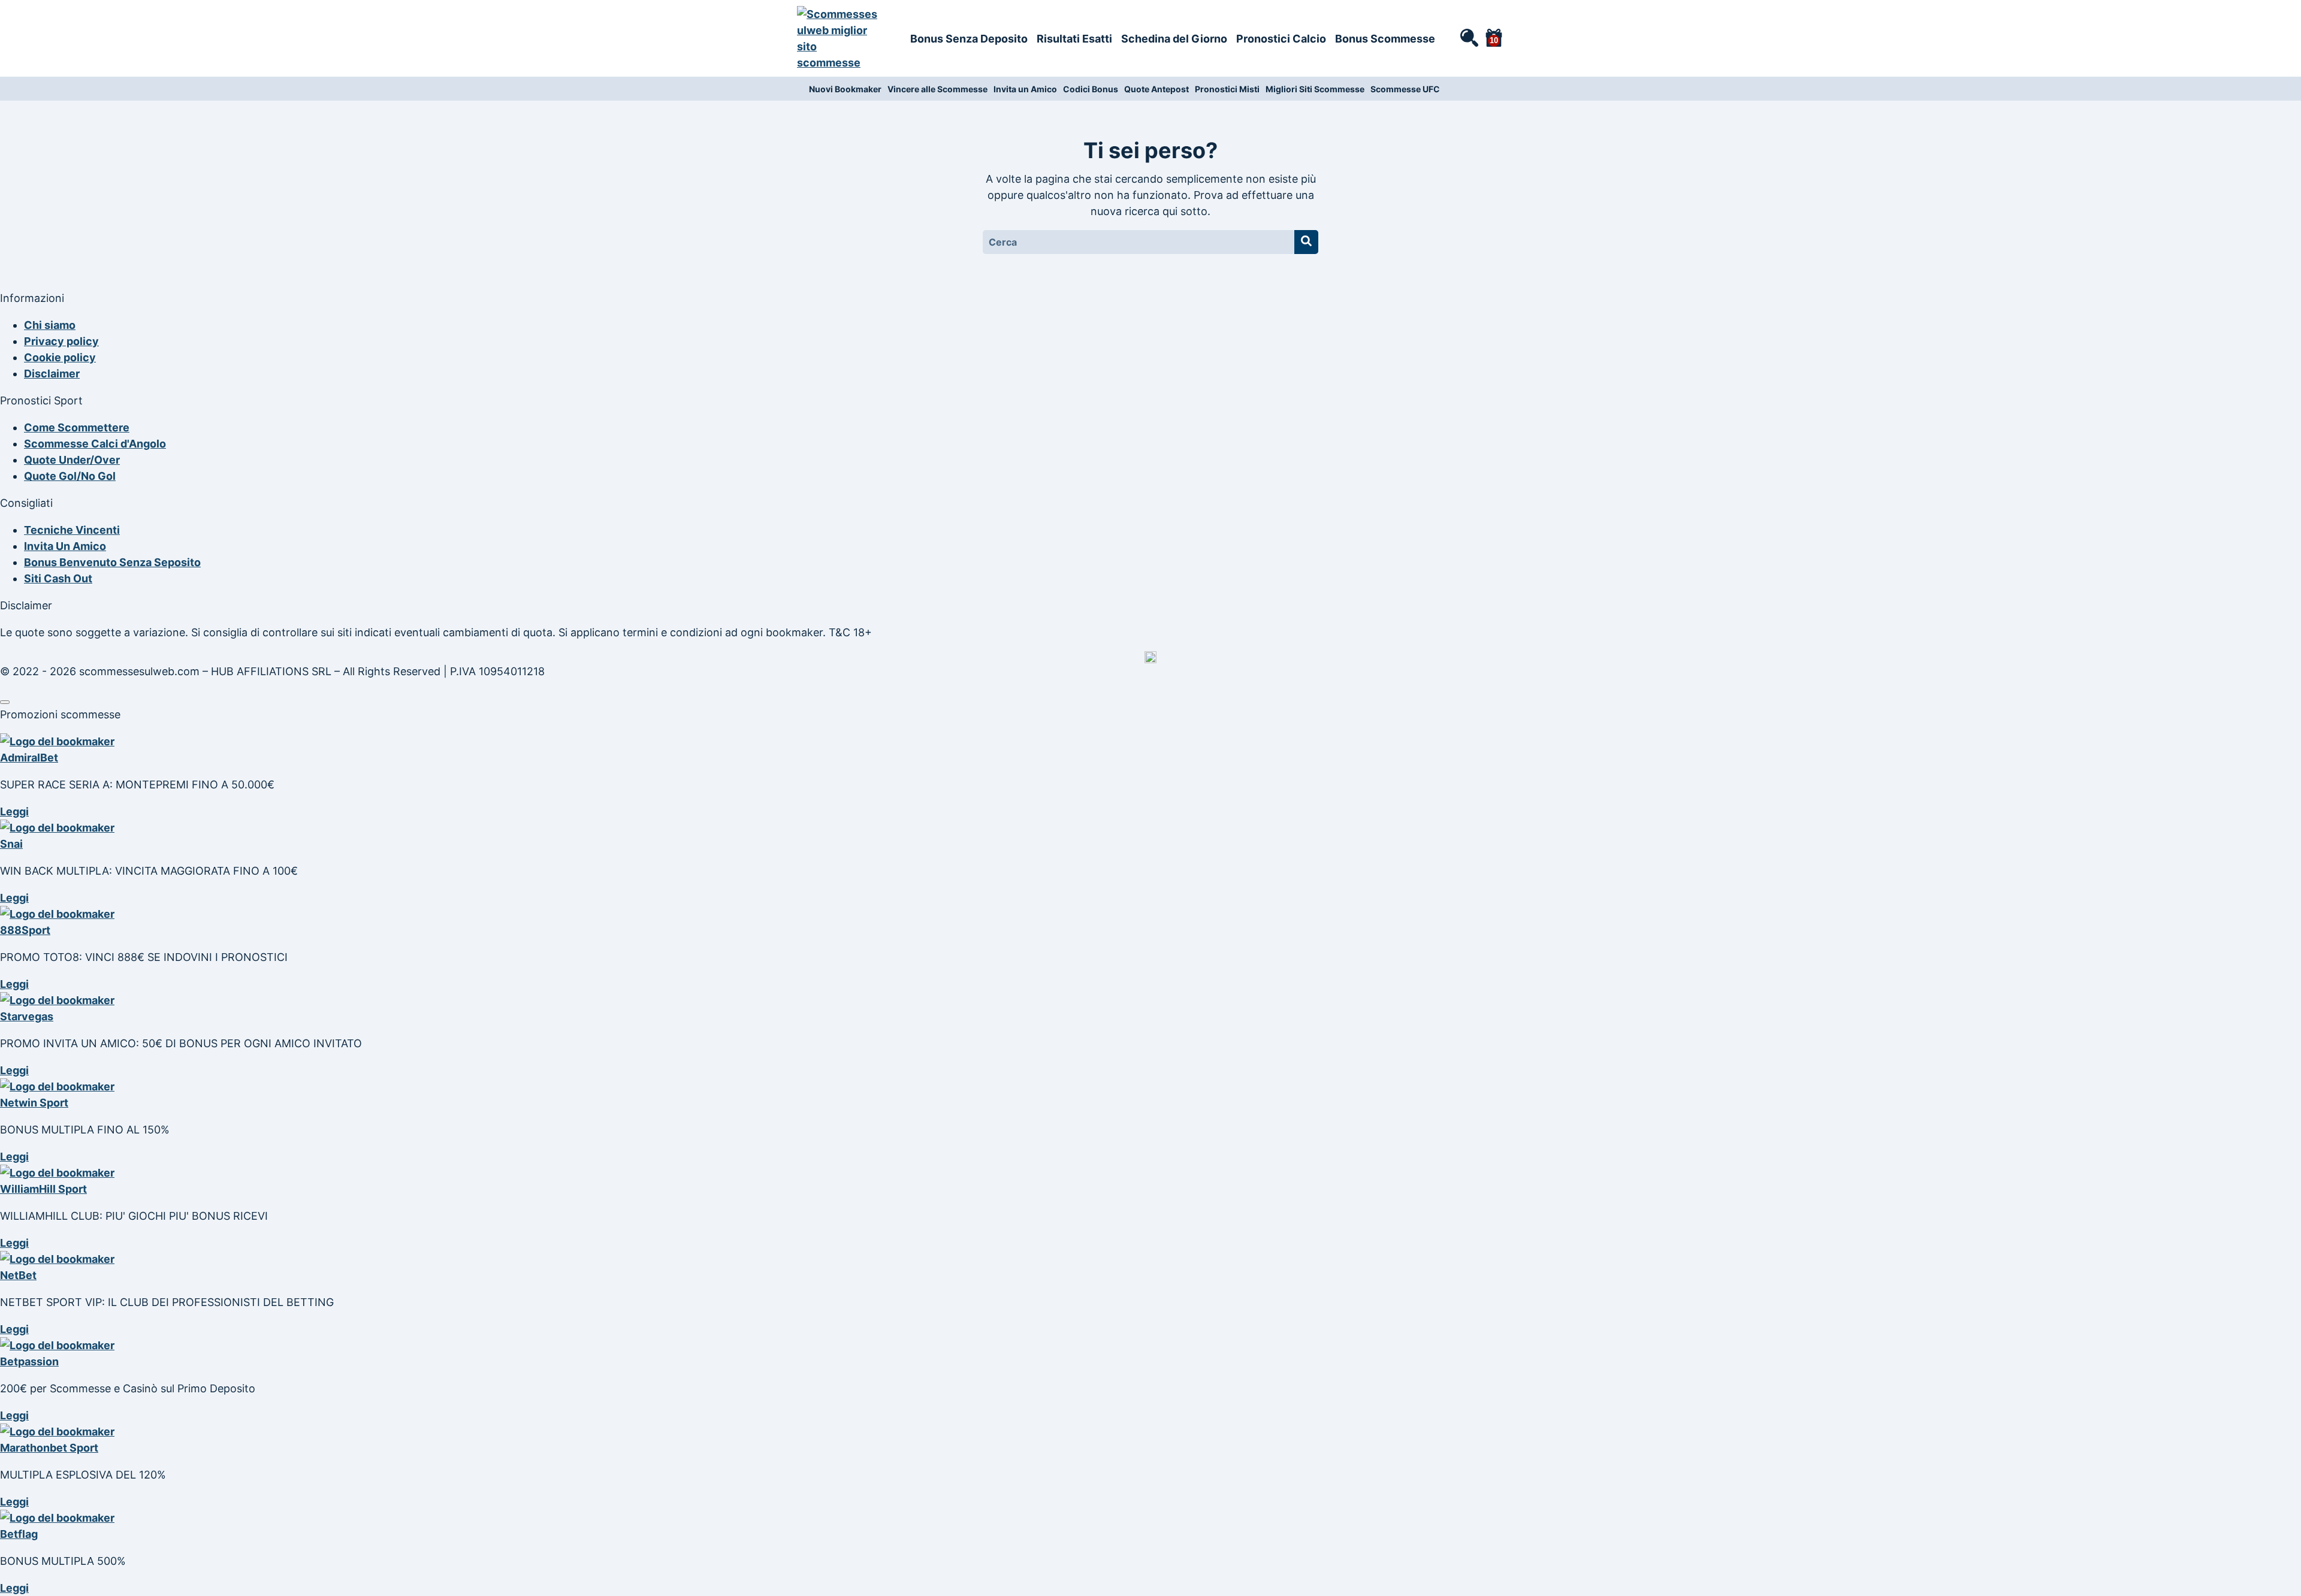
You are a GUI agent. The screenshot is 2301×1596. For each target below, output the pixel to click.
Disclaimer (52, 374)
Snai (11, 844)
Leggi (14, 811)
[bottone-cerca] (1306, 242)
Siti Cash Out (58, 578)
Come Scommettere (77, 427)
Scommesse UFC (1405, 89)
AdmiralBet (29, 758)
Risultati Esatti (1074, 39)
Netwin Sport (34, 1103)
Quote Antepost (1156, 89)
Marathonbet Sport (49, 1448)
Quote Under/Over (72, 460)
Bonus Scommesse (1385, 39)
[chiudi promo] (5, 702)
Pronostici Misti (1227, 89)
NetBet (18, 1275)
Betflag (19, 1534)
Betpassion (29, 1361)
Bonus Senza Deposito (969, 39)
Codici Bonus (1091, 89)
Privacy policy (61, 341)
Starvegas (27, 1016)
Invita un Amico (1025, 89)
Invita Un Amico (65, 546)
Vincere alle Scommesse (937, 89)
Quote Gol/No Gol (70, 476)
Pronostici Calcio (1281, 39)
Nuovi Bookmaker (845, 89)
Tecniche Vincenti (72, 530)
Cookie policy (60, 357)
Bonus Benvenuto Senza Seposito (112, 562)
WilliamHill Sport (43, 1189)
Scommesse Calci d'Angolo (95, 444)
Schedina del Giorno (1174, 39)
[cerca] (1469, 37)
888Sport (25, 930)
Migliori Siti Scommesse (1315, 89)
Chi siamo (50, 325)
